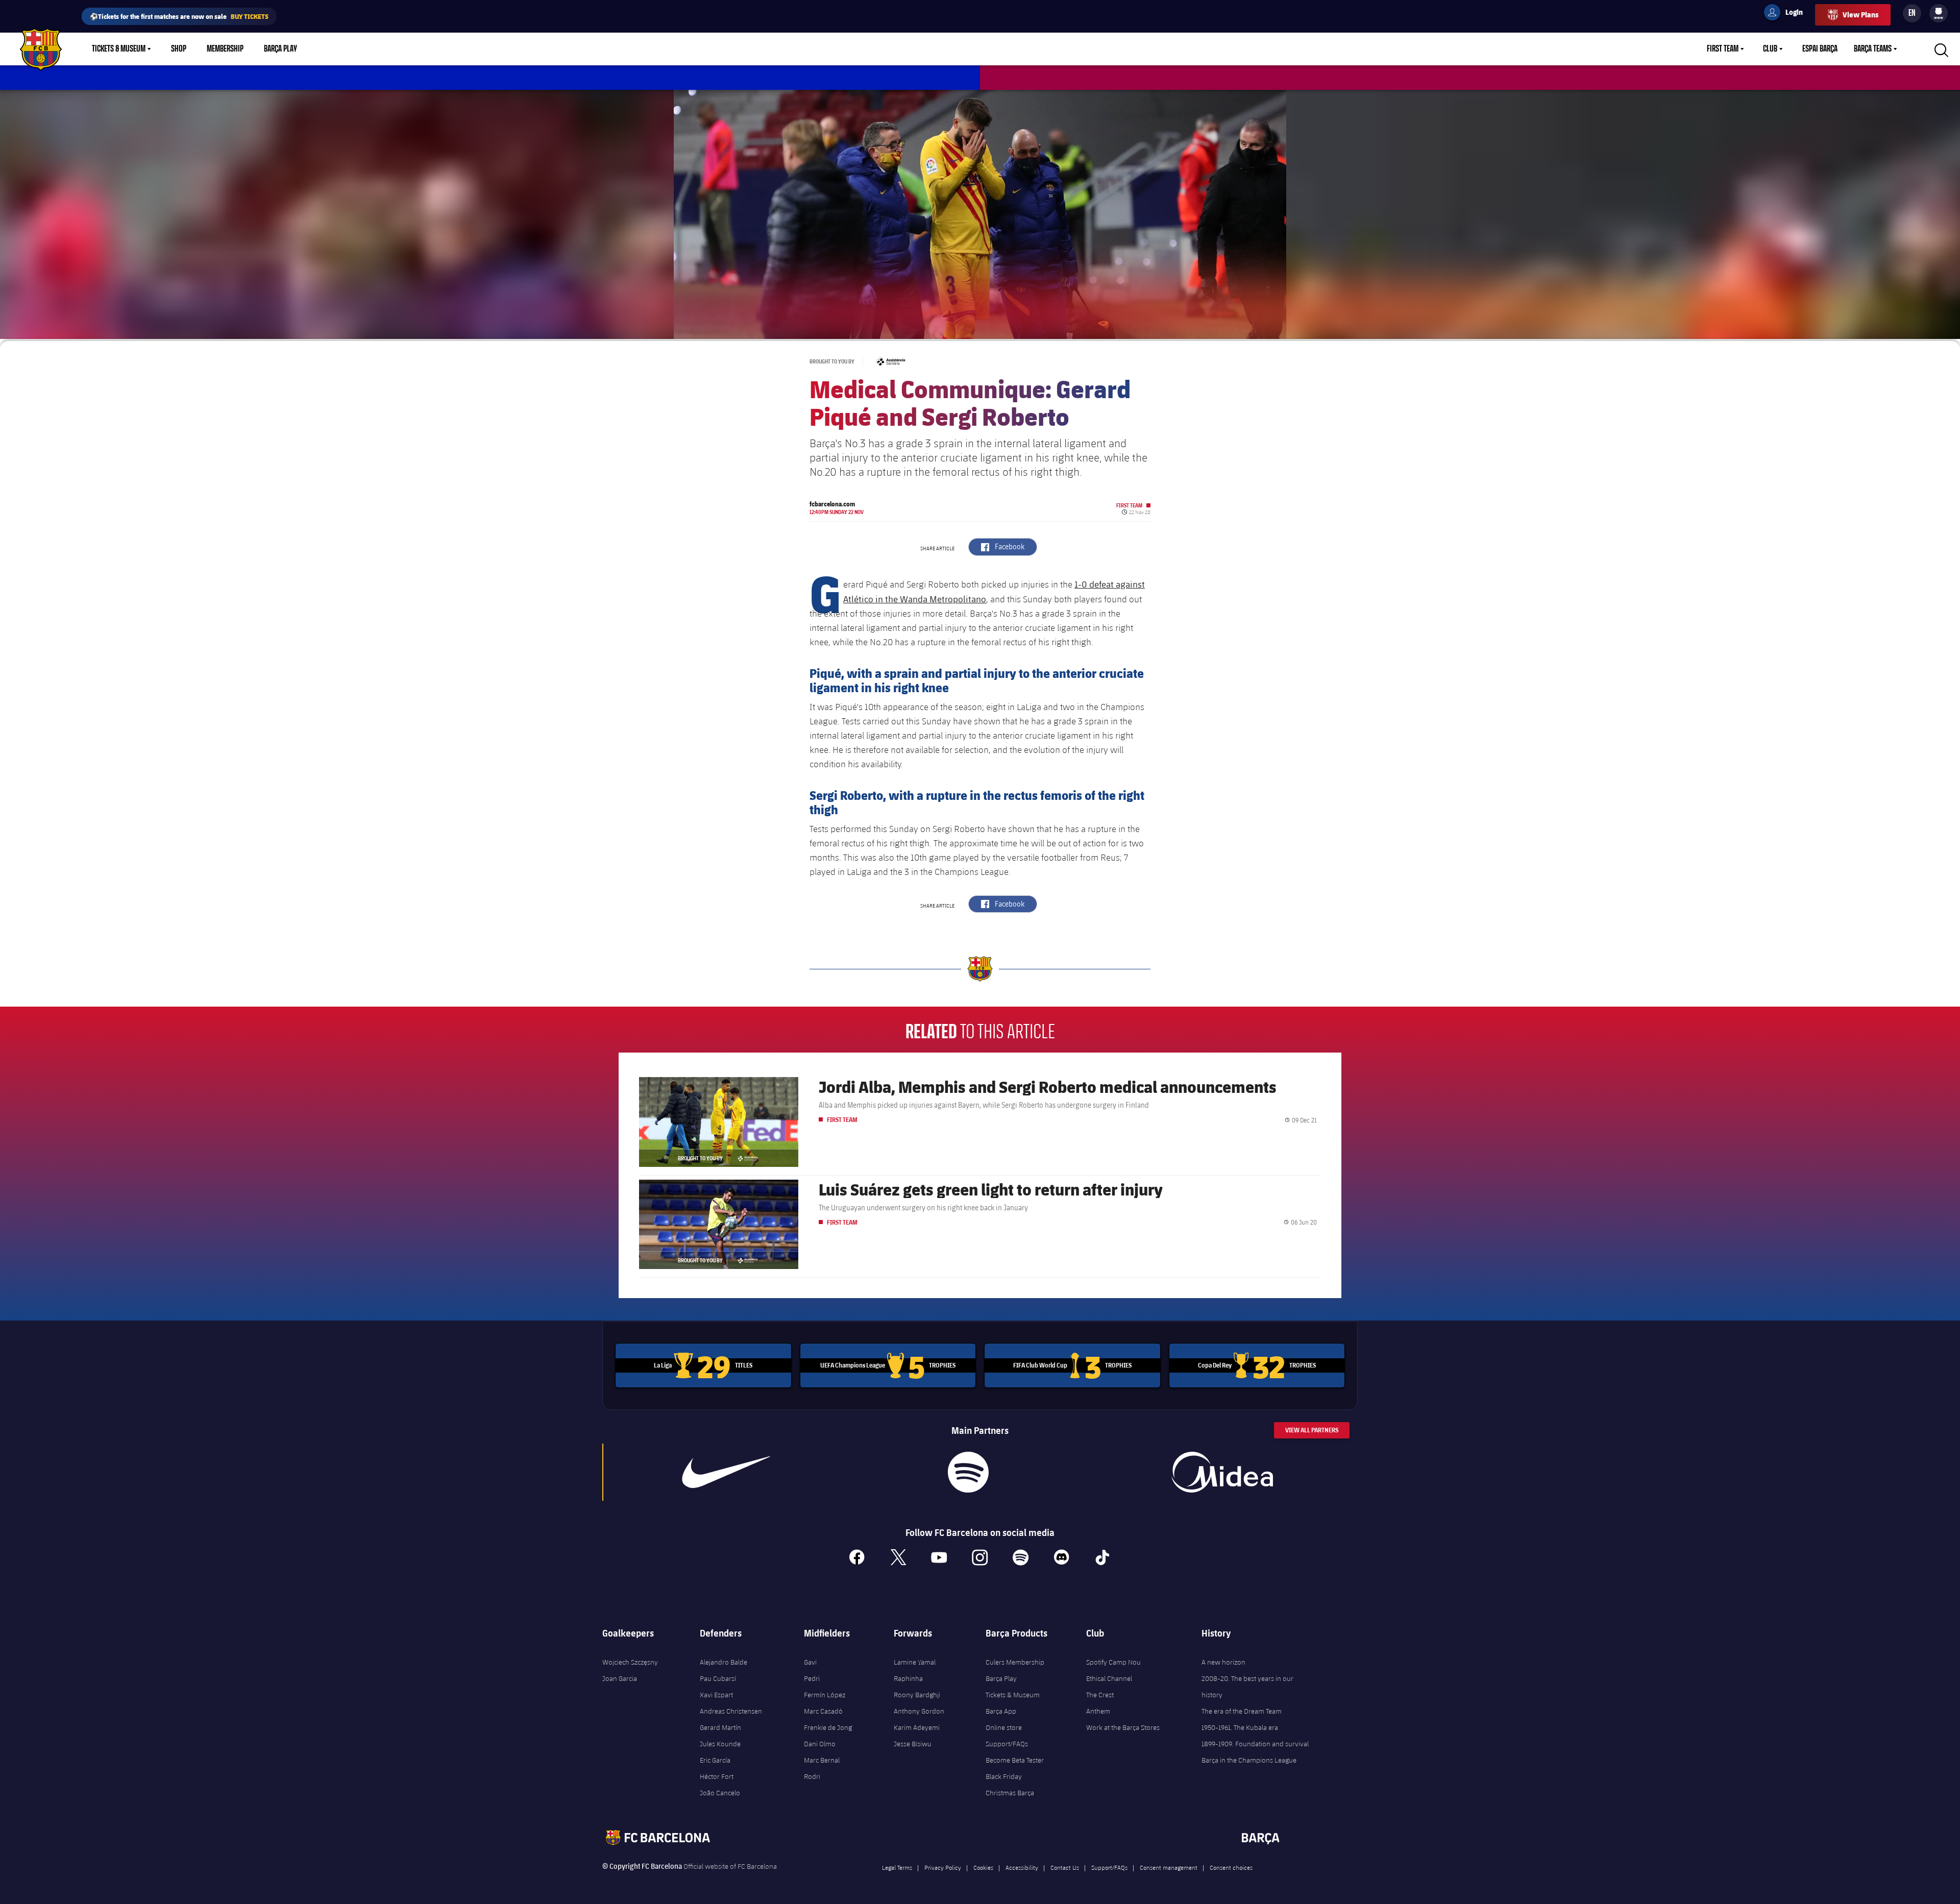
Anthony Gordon (919, 1711)
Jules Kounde (720, 1744)
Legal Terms (897, 1867)
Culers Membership (1015, 1662)
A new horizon (1223, 1662)
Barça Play (280, 49)
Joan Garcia (620, 1678)
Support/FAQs (1007, 1744)
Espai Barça (1820, 49)
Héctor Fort (717, 1776)
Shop (179, 49)
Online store (1004, 1727)
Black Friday (1004, 1776)
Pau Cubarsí (718, 1678)
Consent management (1169, 1867)
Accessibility (1022, 1867)
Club (1770, 49)
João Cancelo (720, 1793)
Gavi (810, 1662)
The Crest (1100, 1695)
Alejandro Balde (724, 1662)
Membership (225, 49)
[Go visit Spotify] (968, 1472)
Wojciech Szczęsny (630, 1662)
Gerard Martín (720, 1727)
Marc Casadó (823, 1711)
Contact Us (1065, 1867)
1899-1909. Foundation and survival (1255, 1744)
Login (1787, 14)
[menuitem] (1939, 11)
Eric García (715, 1760)
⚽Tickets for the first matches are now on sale (179, 16)
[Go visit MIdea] (1222, 1472)
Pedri (812, 1678)
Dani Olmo (820, 1744)
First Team (1723, 49)
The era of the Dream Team (1242, 1711)
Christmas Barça (1010, 1793)
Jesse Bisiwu (913, 1744)
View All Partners (1312, 1430)
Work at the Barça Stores (1123, 1727)
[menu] (1939, 13)
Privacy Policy (943, 1867)
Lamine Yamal (915, 1662)
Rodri (812, 1776)
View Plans (1860, 15)
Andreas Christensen (731, 1711)
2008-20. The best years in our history (1247, 1687)
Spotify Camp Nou (1113, 1662)
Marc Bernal (822, 1760)
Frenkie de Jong (828, 1727)
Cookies (983, 1867)
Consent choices (1231, 1867)
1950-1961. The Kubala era (1240, 1727)
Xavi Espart (716, 1695)
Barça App (1001, 1711)
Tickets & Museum (119, 49)
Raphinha (908, 1678)
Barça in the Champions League (1249, 1760)
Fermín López (825, 1695)
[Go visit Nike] (726, 1472)
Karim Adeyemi (917, 1727)
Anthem (1098, 1711)
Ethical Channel (1109, 1678)
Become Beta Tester (1015, 1760)
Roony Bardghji (917, 1695)
